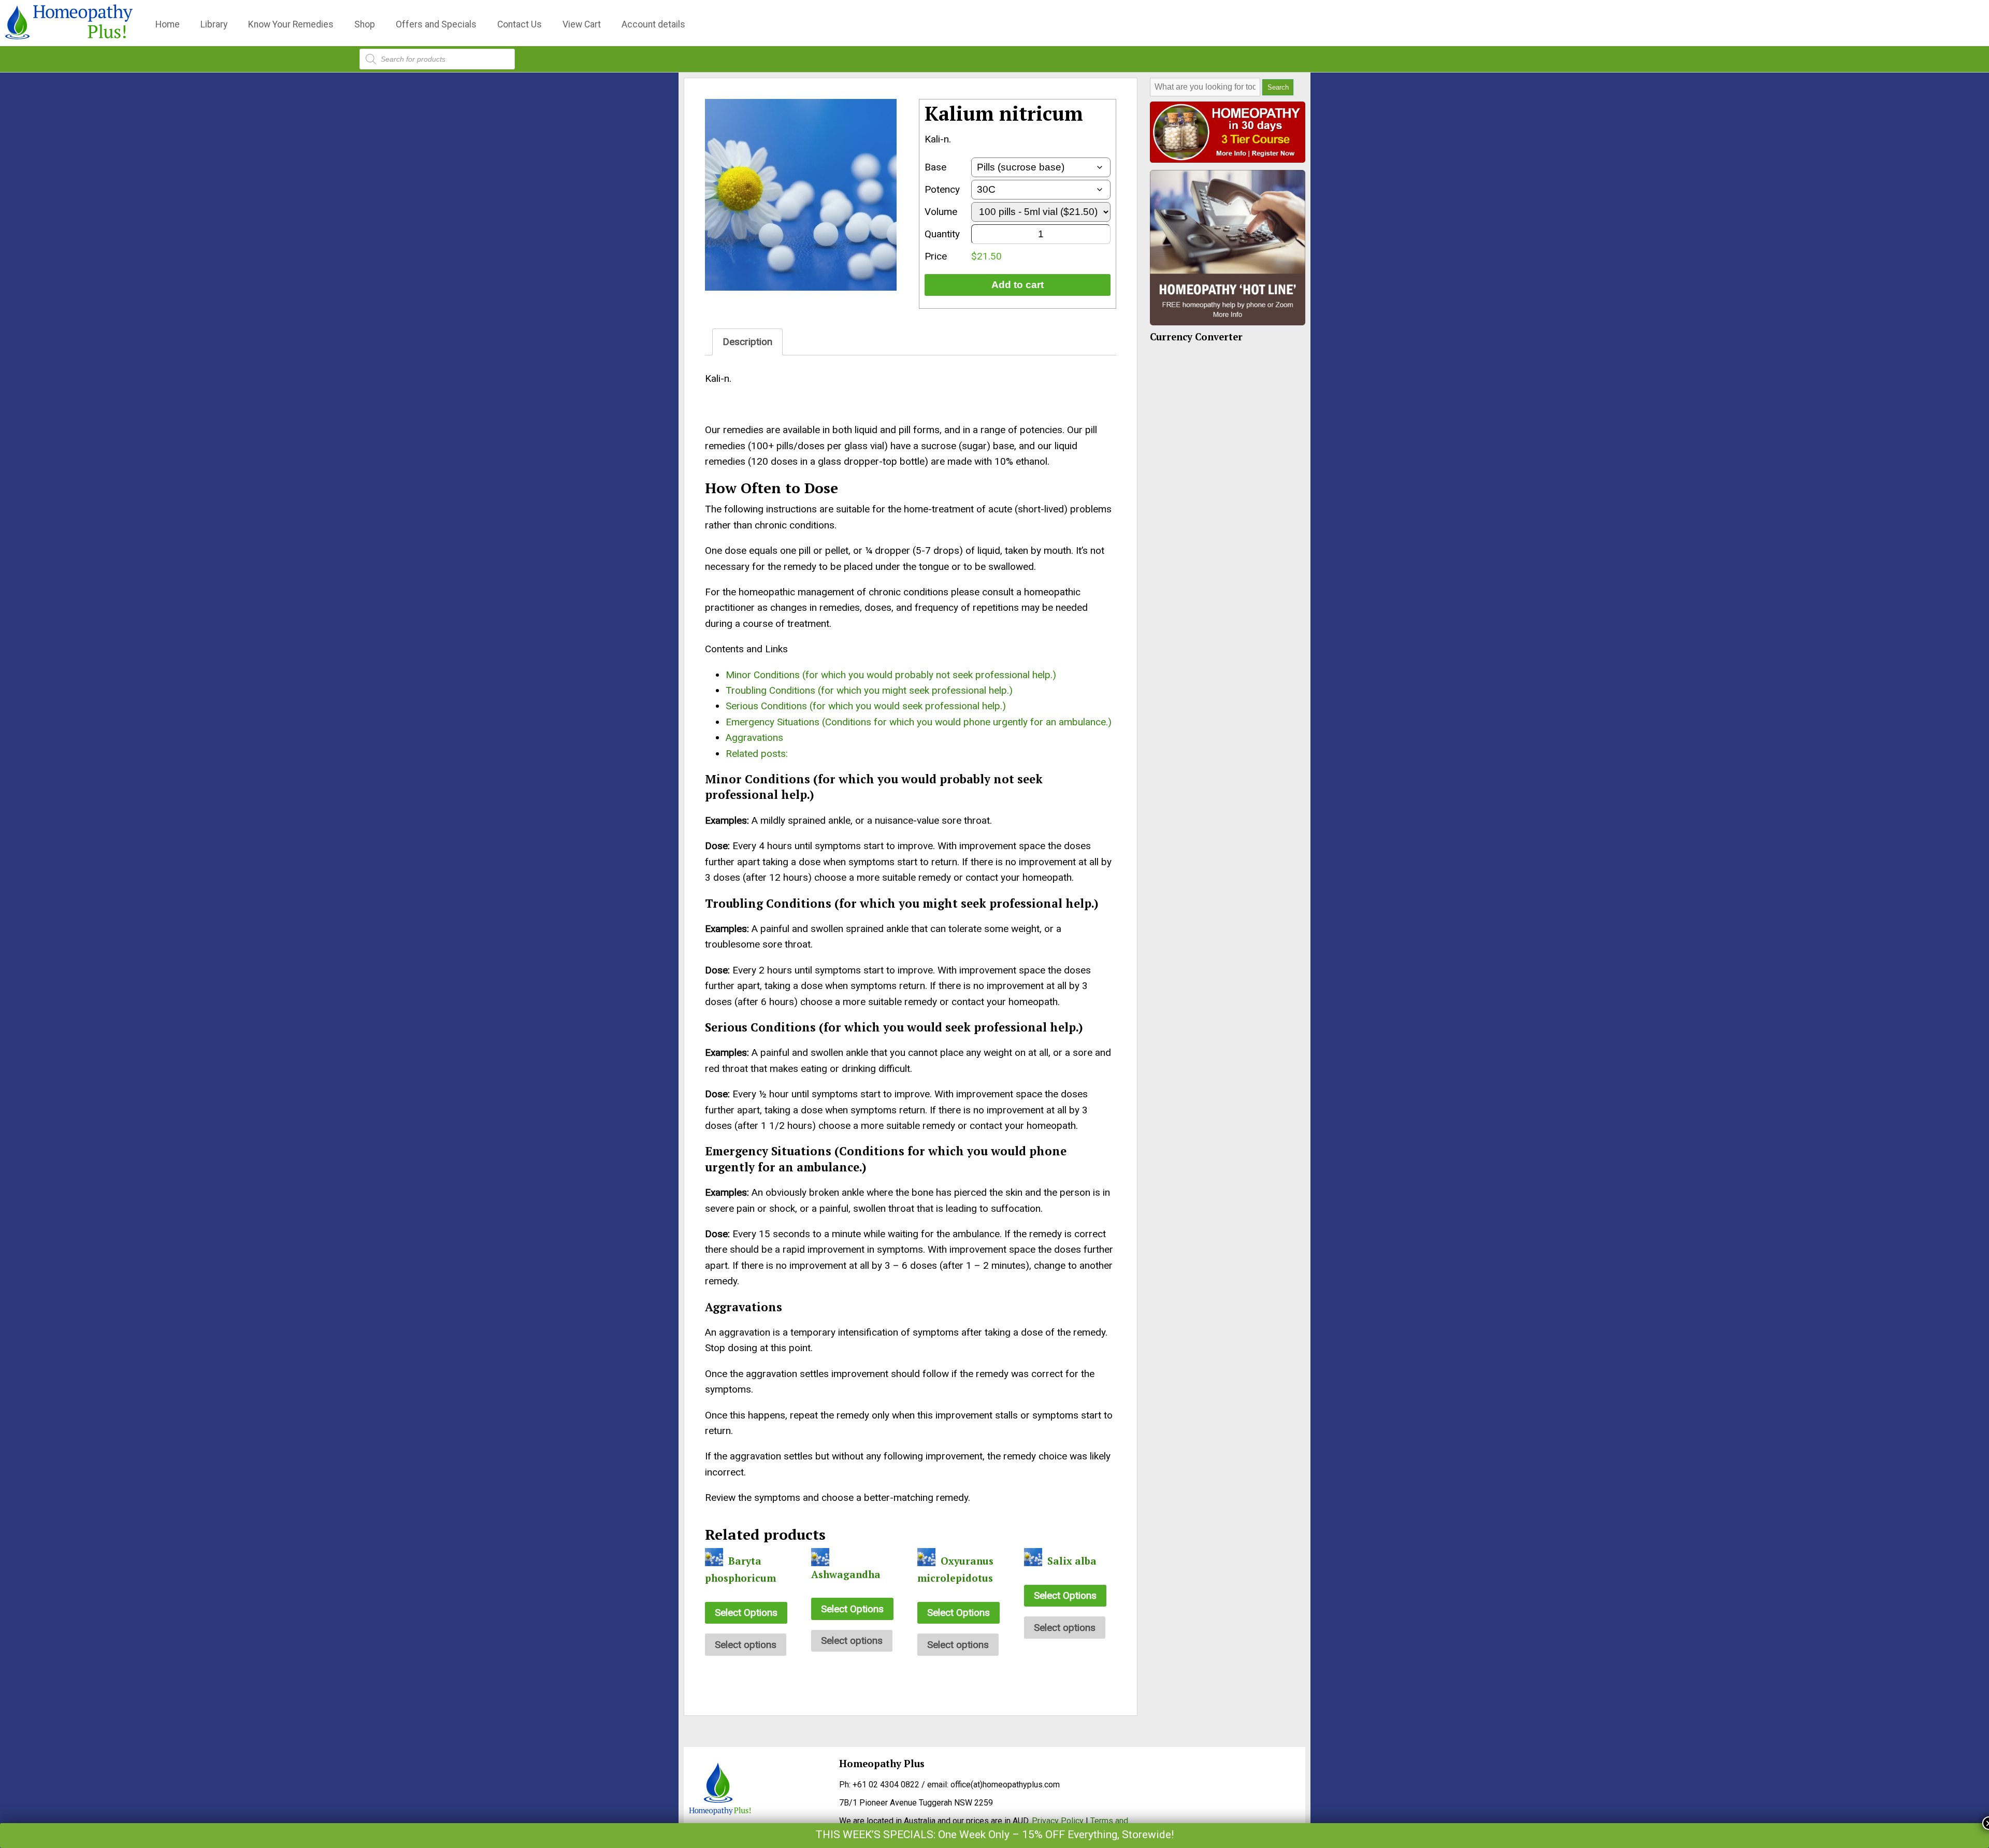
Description (747, 342)
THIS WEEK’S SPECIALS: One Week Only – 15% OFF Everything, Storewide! (994, 1835)
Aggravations (754, 737)
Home (168, 24)
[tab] (747, 342)
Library (214, 24)
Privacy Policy (1058, 1821)
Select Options (746, 1613)
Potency (942, 189)
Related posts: (757, 754)
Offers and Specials (436, 24)
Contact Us (520, 24)
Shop (365, 24)
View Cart (582, 24)
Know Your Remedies (291, 24)
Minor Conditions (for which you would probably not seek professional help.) (891, 675)
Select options (746, 1645)
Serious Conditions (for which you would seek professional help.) (866, 706)
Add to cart (1018, 285)
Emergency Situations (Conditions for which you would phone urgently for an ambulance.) (919, 722)
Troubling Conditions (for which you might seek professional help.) (869, 690)
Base (935, 167)
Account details (653, 24)
